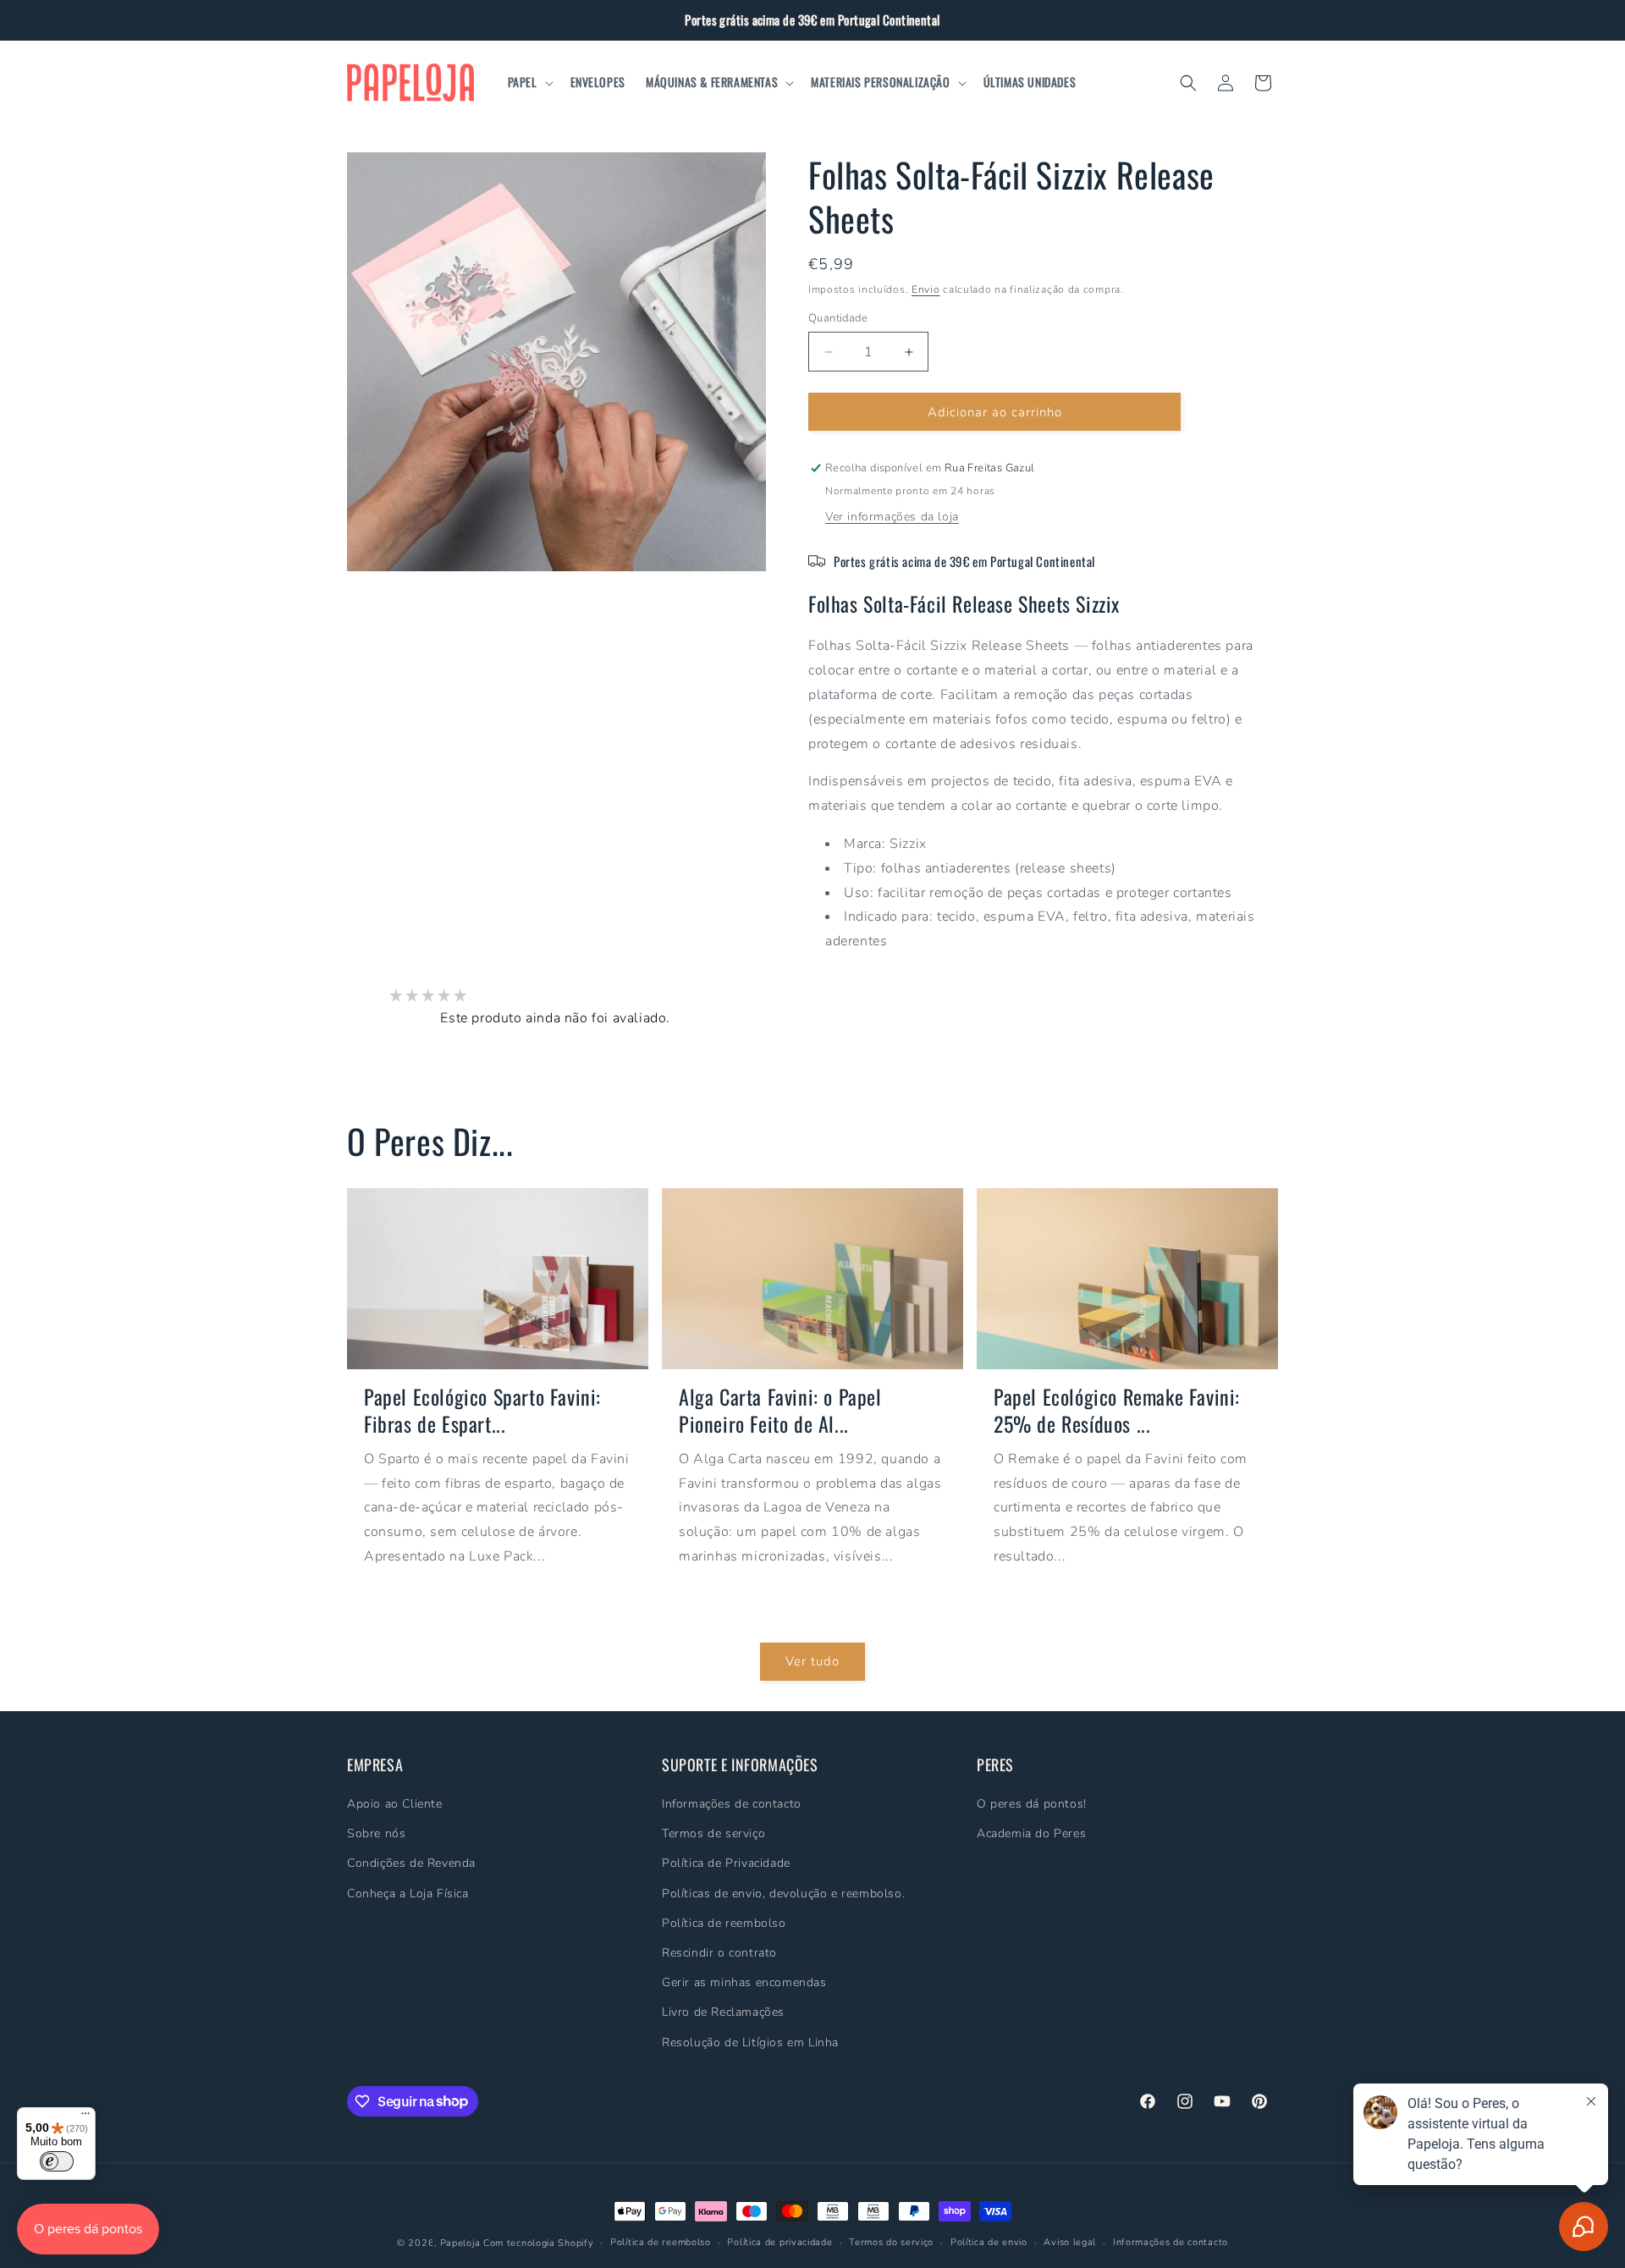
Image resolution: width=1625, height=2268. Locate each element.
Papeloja (460, 2243)
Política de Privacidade (726, 1863)
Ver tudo (812, 1661)
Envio (926, 289)
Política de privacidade (779, 2241)
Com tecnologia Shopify (538, 2243)
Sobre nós (376, 1833)
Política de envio (989, 2241)
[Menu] (85, 2117)
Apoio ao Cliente (395, 1804)
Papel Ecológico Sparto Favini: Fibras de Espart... (482, 1410)
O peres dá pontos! (1032, 1804)
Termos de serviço (713, 1833)
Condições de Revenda (411, 1863)
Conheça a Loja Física (408, 1893)
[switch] (57, 2161)
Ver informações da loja (892, 517)
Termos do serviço (891, 2241)
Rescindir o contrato (719, 1953)
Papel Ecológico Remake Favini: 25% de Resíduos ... (1117, 1410)
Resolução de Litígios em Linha (750, 2042)
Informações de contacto (732, 1804)
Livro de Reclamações (723, 2012)
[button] (529, 82)
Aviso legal (1070, 2241)
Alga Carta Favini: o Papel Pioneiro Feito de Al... (780, 1410)
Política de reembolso (724, 1923)
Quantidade (838, 318)
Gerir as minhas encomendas (744, 1982)
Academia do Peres (1031, 1833)
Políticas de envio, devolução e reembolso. (783, 1893)
